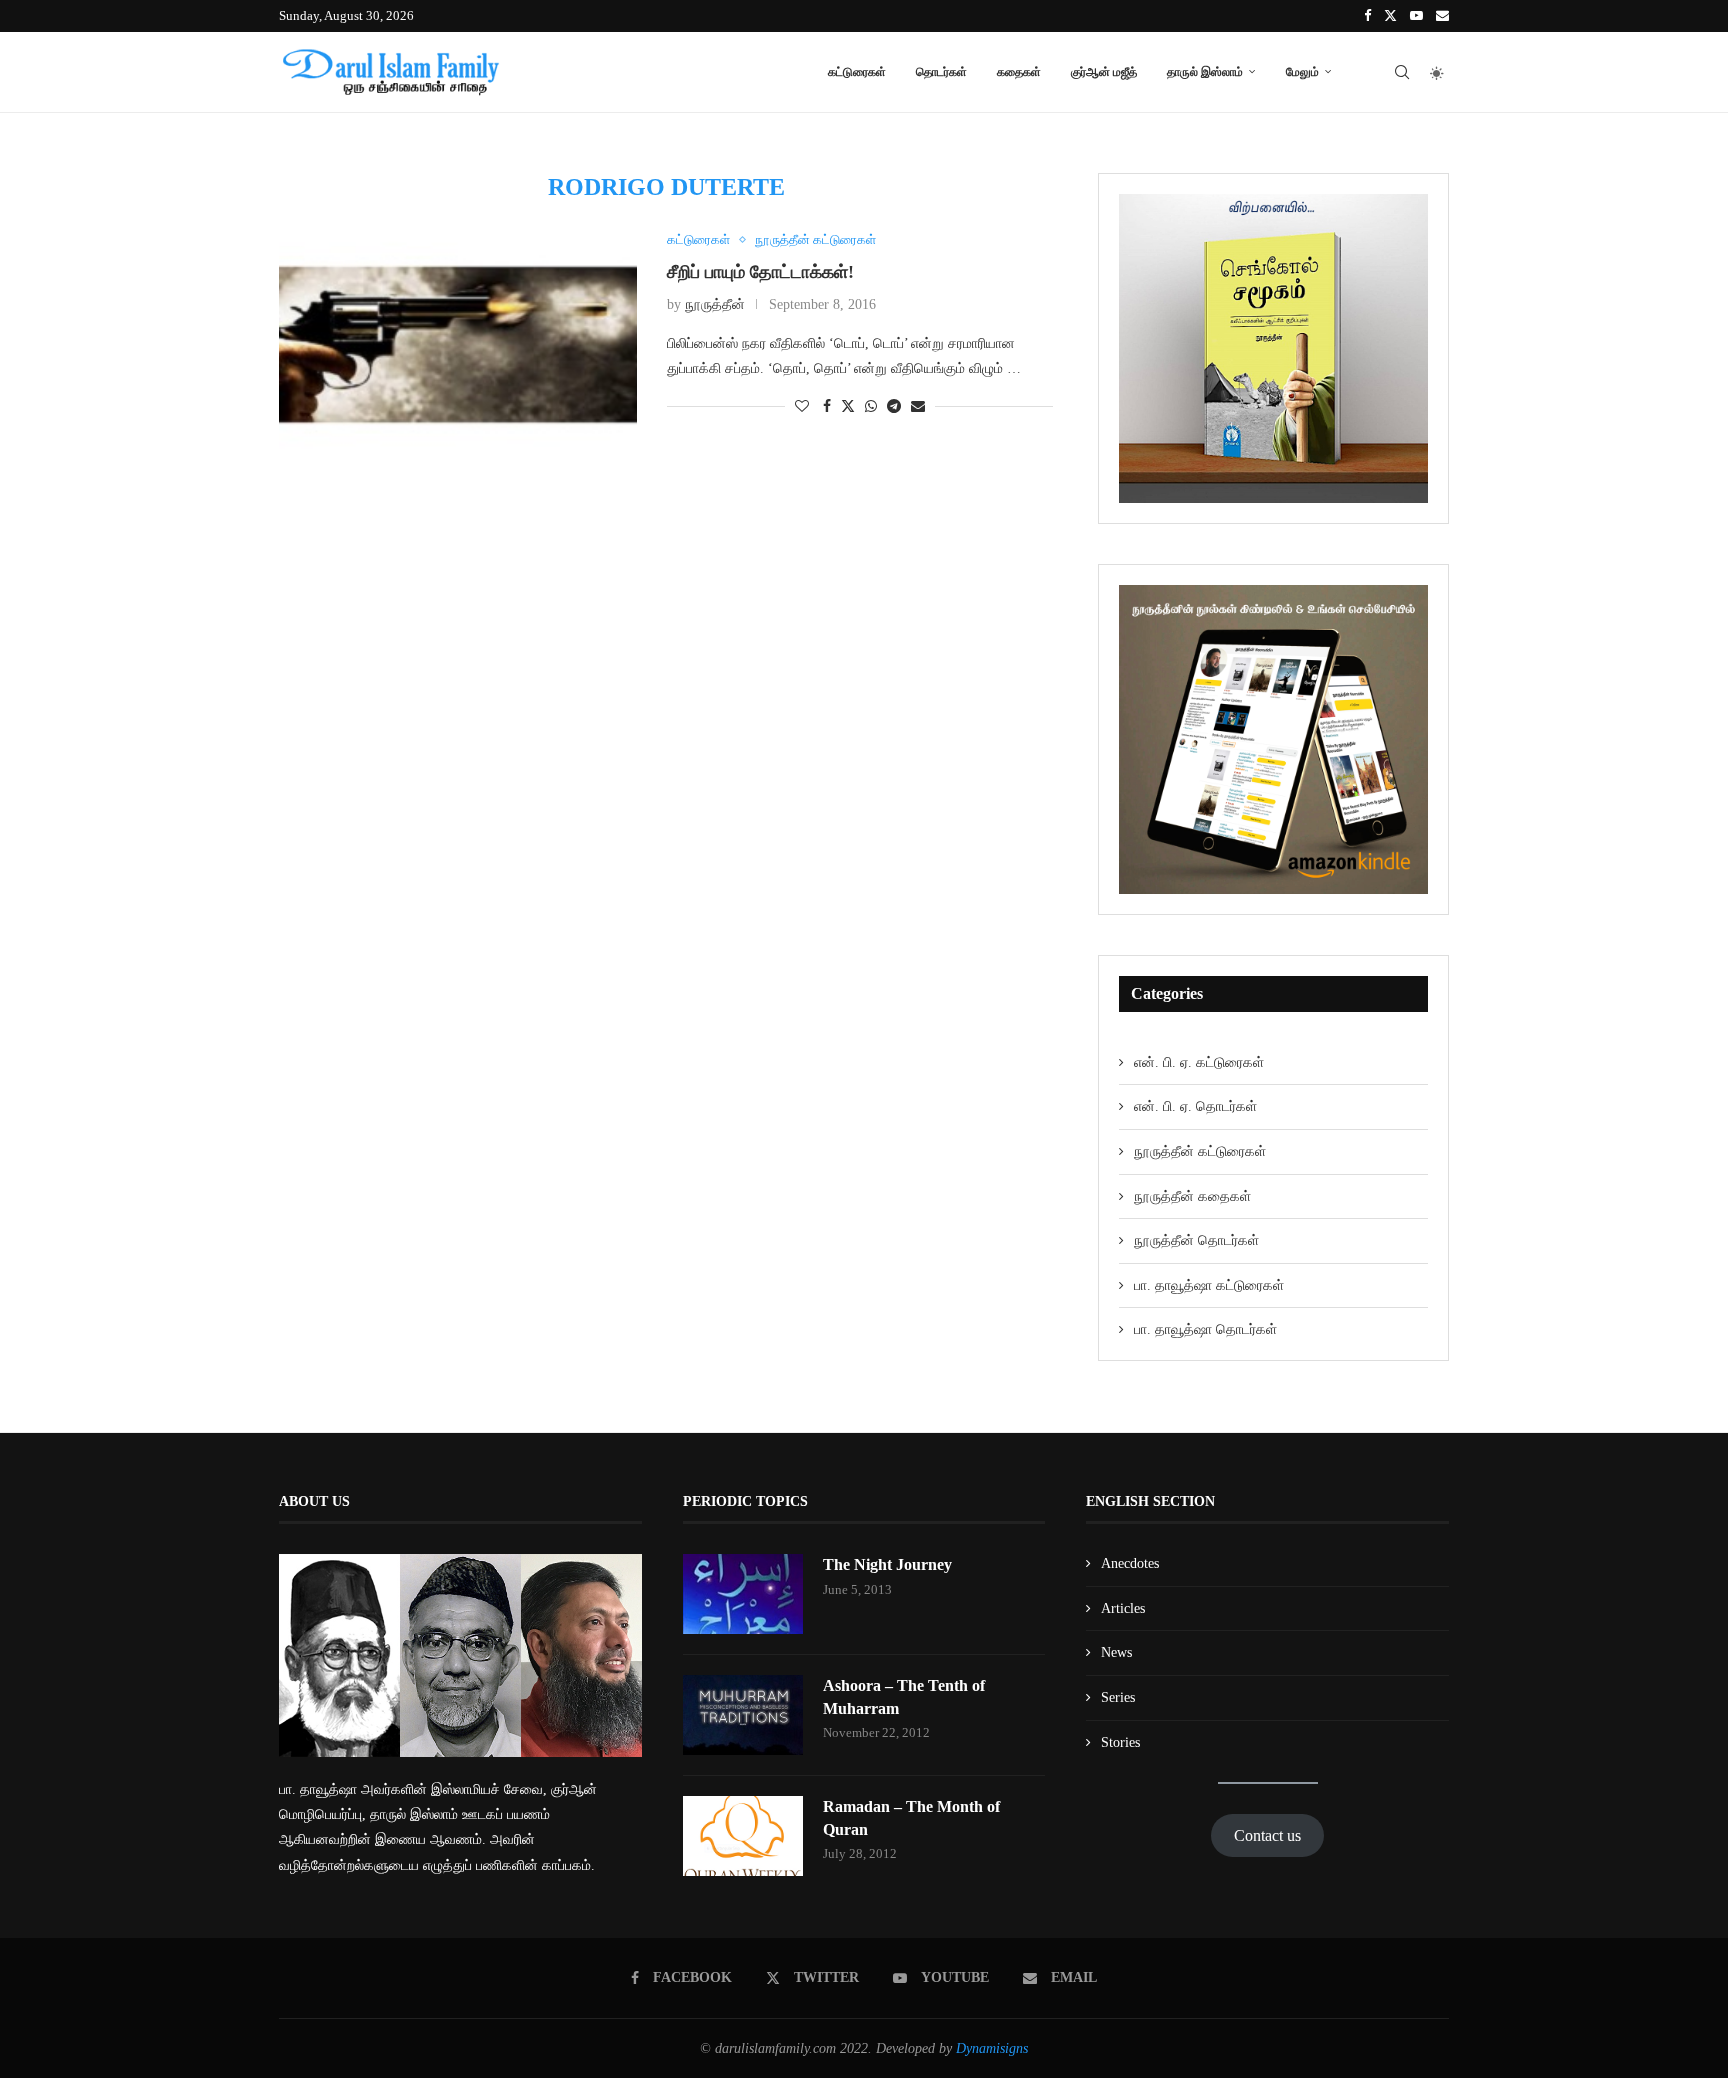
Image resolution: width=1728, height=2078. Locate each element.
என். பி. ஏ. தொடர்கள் (1195, 1106)
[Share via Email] (918, 407)
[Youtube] (1416, 16)
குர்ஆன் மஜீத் (1104, 71)
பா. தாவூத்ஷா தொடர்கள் (1205, 1329)
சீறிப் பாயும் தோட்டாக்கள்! (760, 272)
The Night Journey (887, 1564)
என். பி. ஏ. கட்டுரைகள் (1199, 1062)
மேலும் (1302, 71)
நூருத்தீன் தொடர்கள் (1196, 1240)
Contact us (1267, 1835)
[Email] (1442, 16)
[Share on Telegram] (894, 407)
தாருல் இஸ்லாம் (1205, 71)
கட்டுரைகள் (857, 71)
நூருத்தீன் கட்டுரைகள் (1200, 1151)
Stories (1120, 1742)
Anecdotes (1130, 1563)
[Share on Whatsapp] (871, 407)
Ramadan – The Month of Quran (911, 1817)
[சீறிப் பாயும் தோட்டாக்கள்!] (458, 351)
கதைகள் (1019, 71)
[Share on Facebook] (827, 407)
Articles (1123, 1608)
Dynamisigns (992, 2048)
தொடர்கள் (941, 71)
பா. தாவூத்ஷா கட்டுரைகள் (1209, 1285)
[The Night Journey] (743, 1594)
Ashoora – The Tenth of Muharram (904, 1696)
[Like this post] (802, 407)
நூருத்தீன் (715, 304)
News (1116, 1652)
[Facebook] (1367, 16)
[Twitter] (1390, 16)
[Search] (1402, 72)
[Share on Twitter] (848, 406)
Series (1118, 1697)
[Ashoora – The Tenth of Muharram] (743, 1715)
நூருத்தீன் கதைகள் (1192, 1196)
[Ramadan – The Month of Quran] (743, 1836)
